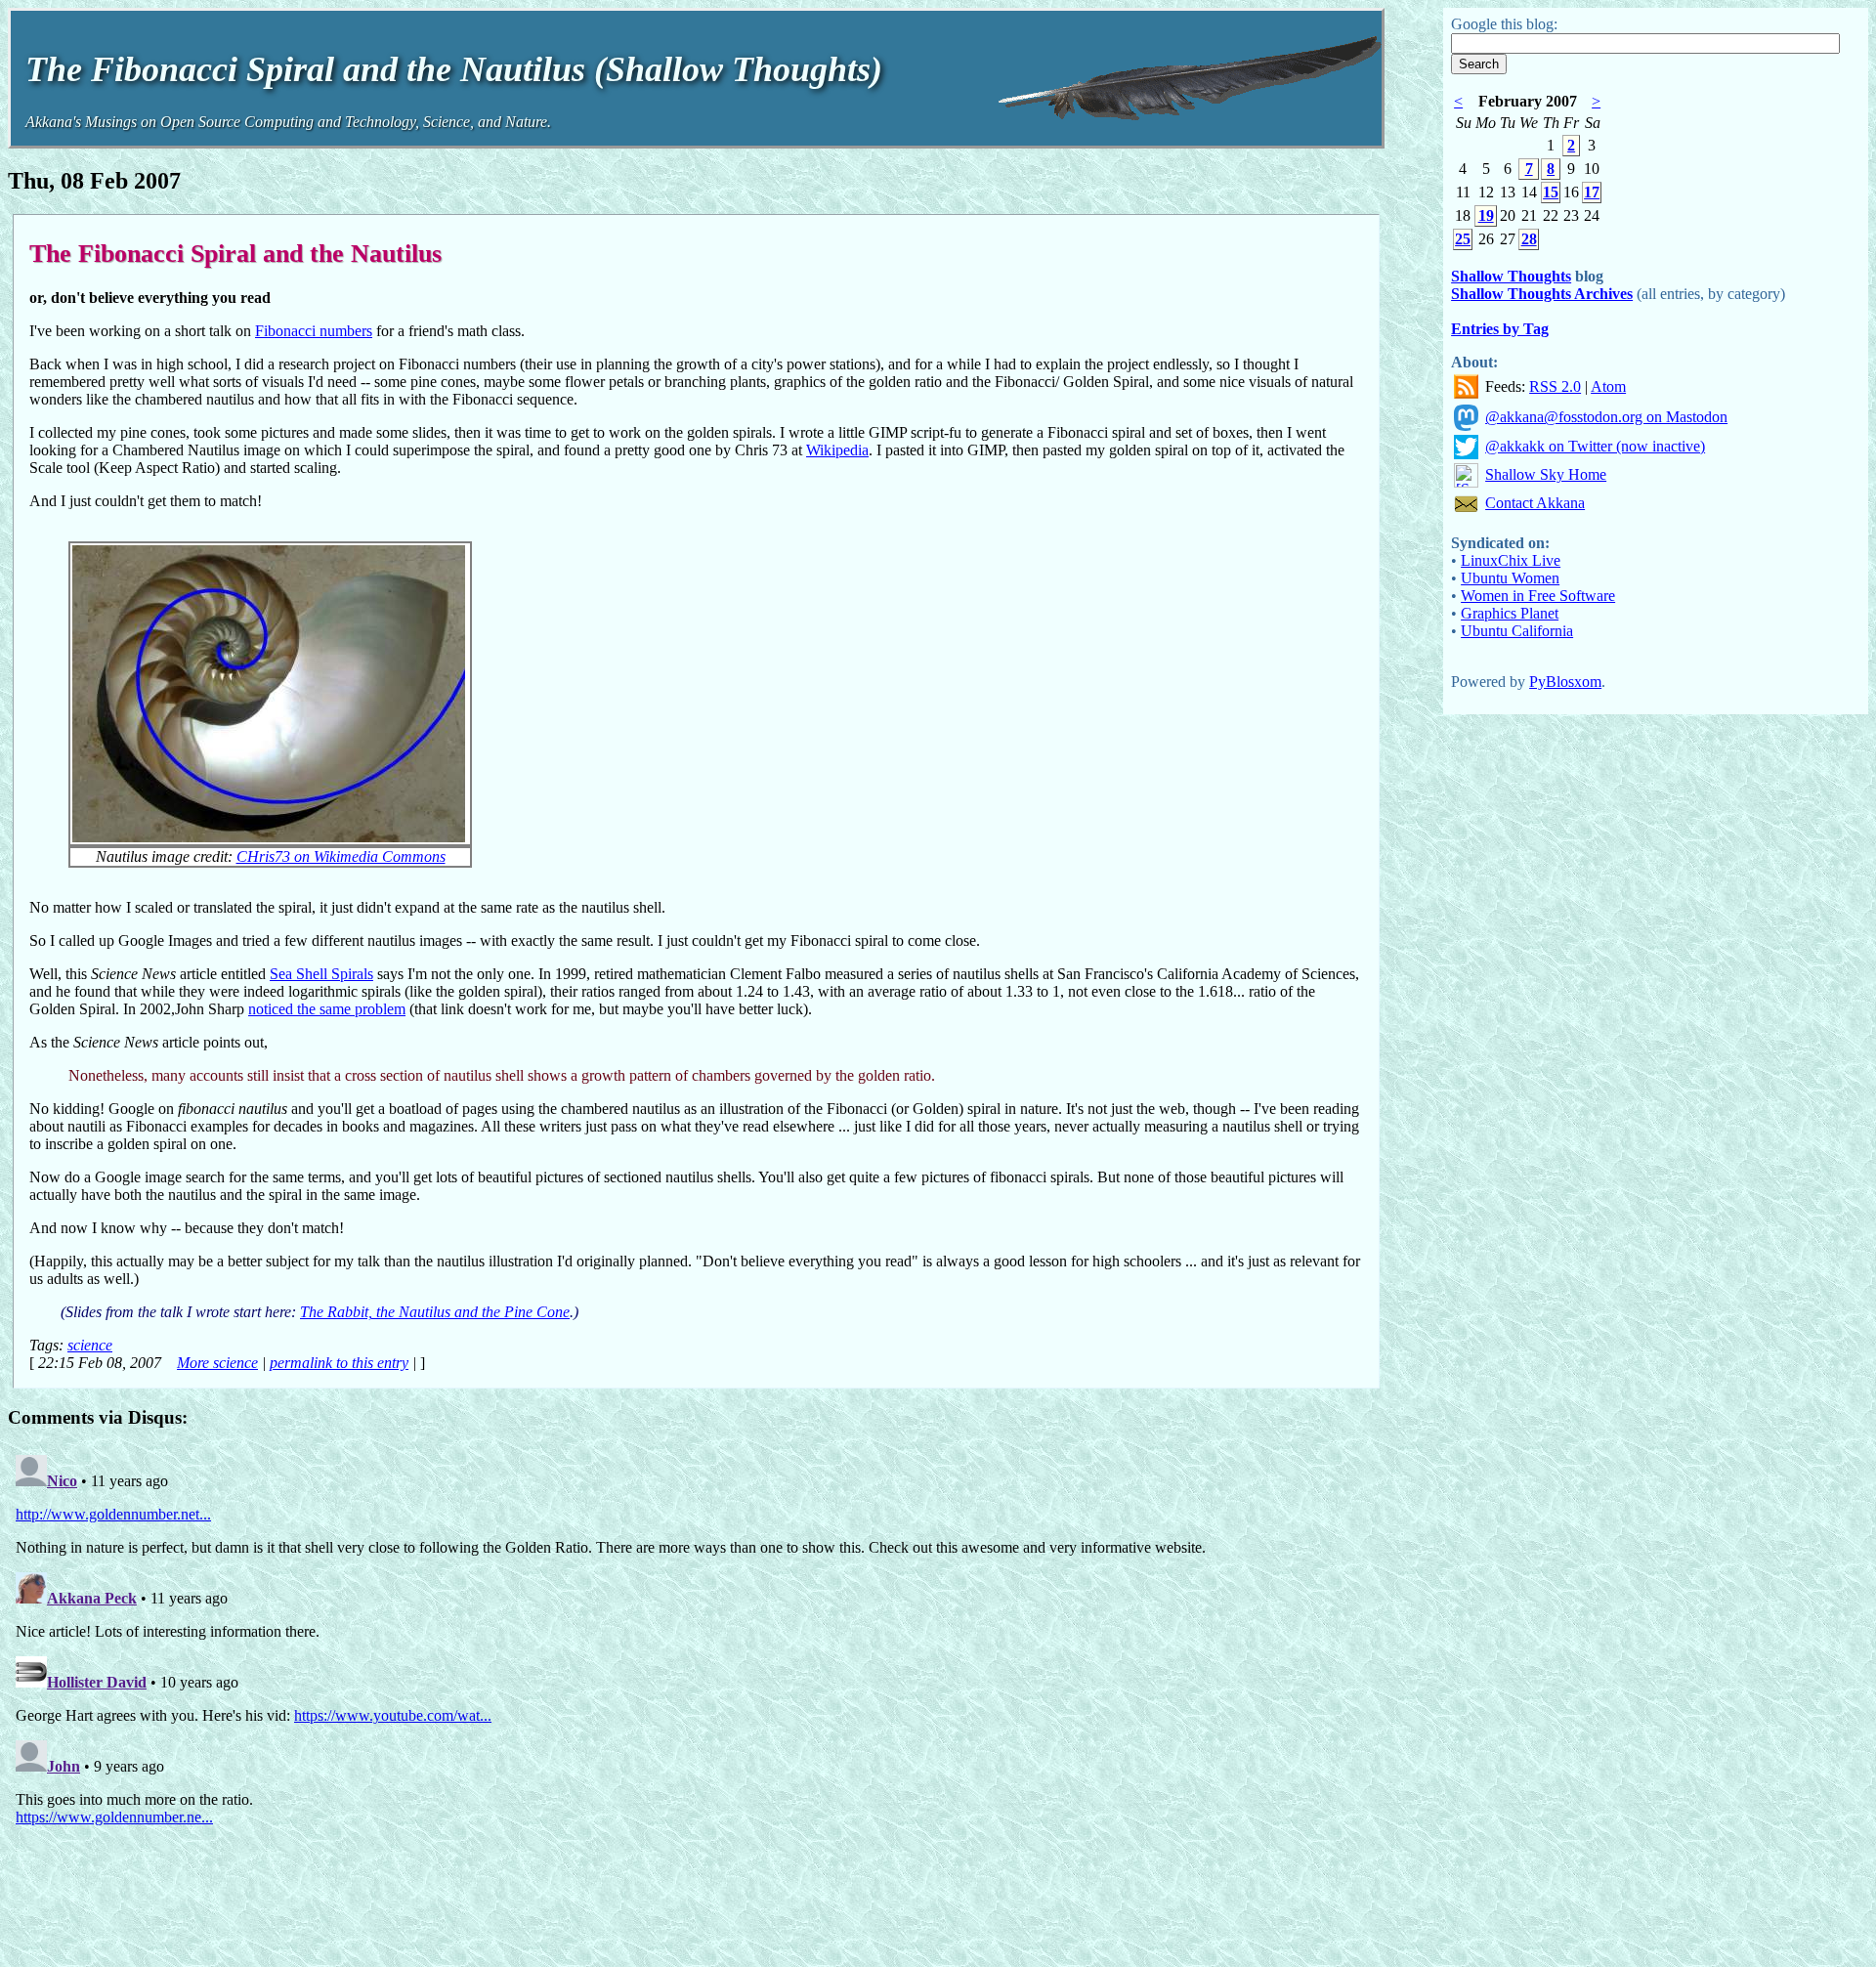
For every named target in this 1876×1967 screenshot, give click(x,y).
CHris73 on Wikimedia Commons (341, 856)
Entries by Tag (1500, 329)
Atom (1608, 386)
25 (1463, 239)
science (90, 1345)
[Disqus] (696, 1691)
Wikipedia (837, 450)
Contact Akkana (1535, 503)
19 (1486, 215)
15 (1551, 192)
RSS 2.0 (1555, 386)
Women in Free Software (1538, 596)
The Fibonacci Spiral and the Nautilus (235, 253)
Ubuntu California (1517, 631)
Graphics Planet (1510, 613)
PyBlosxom (1565, 682)
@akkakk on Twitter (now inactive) (1595, 446)
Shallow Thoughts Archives (1542, 294)
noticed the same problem (327, 1009)
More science (217, 1363)
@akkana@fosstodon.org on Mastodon (1606, 417)
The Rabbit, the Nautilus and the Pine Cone (435, 1312)
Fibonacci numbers (314, 331)
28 (1529, 239)
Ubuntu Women (1510, 578)
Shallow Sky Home (1546, 474)
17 (1592, 192)
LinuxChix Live (1511, 560)
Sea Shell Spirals (321, 974)
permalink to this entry (339, 1363)
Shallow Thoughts (1511, 276)
